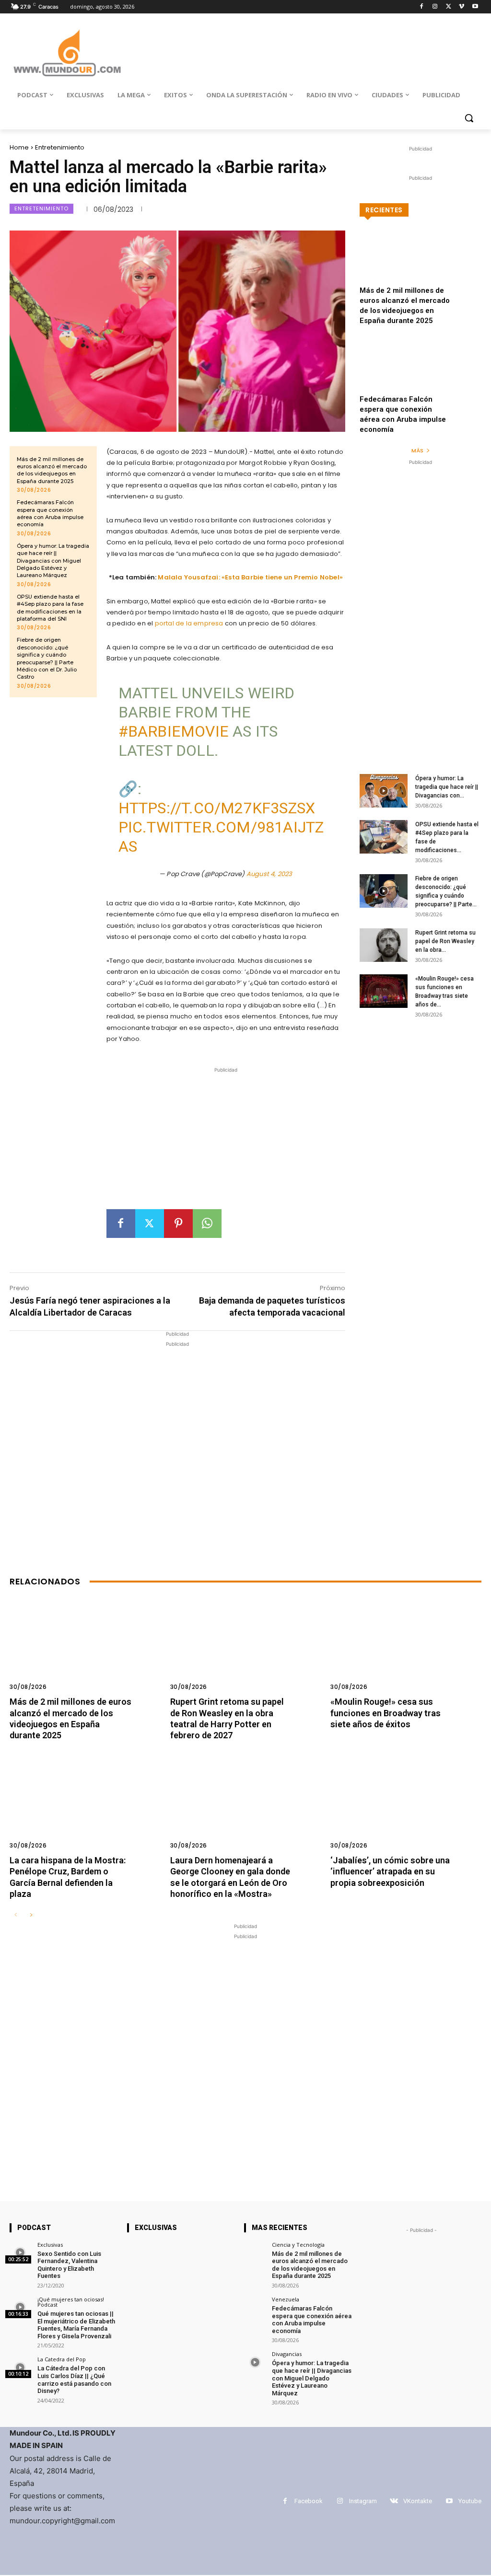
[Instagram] (435, 7)
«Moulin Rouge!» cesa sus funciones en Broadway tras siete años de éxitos (386, 1713)
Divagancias (287, 2354)
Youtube (470, 2501)
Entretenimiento (60, 147)
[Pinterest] (178, 1224)
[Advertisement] (226, 1142)
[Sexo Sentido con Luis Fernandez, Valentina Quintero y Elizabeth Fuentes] (20, 2253)
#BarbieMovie (174, 731)
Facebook (309, 2501)
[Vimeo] (462, 7)
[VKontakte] (394, 2501)
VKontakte (418, 2501)
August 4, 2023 (269, 874)
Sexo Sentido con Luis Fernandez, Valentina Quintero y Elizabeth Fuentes (69, 2265)
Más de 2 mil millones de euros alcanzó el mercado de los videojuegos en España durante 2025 (52, 470)
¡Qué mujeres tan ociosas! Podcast (71, 2302)
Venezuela (286, 2299)
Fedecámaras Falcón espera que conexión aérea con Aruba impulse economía (50, 513)
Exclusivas (50, 2245)
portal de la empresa (190, 623)
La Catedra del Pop (62, 2359)
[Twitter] (449, 7)
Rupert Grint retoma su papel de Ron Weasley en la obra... (445, 941)
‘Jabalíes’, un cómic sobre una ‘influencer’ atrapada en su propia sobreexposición (390, 1871)
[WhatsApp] (207, 1224)
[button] (469, 118)
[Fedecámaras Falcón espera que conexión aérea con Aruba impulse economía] (421, 374)
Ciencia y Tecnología (298, 2245)
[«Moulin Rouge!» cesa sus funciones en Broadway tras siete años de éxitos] (384, 991)
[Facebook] (422, 7)
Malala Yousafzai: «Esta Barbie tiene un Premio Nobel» (250, 577)
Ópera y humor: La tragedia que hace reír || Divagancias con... (447, 787)
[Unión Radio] (67, 53)
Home (19, 147)
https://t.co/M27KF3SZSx (217, 808)
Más (417, 451)
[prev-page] (16, 1915)
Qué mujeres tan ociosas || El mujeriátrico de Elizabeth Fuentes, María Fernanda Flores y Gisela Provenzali (76, 2325)
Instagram (363, 2501)
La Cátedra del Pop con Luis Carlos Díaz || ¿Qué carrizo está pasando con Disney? (74, 2380)
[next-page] (31, 1915)
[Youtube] (475, 7)
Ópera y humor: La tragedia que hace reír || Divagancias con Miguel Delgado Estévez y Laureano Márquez (53, 561)
